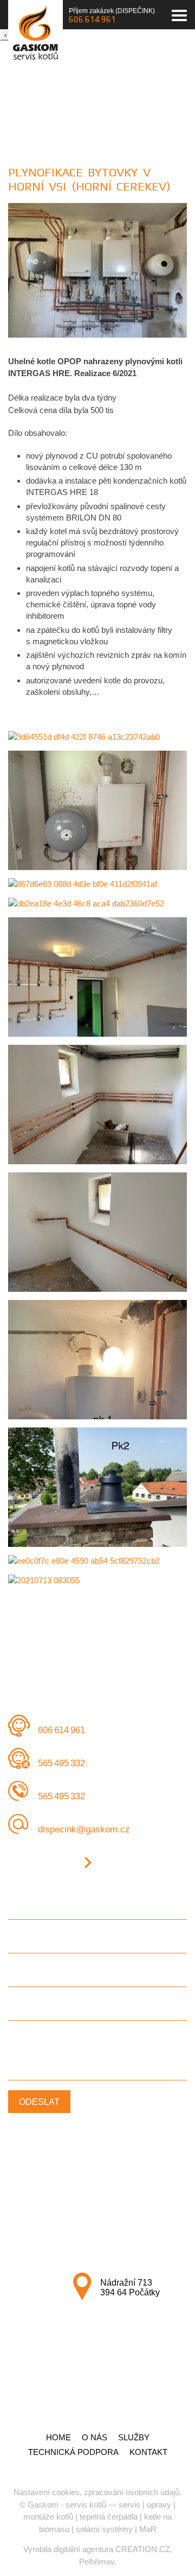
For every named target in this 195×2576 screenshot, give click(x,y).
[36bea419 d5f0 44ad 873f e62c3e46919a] (97, 810)
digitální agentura (83, 2549)
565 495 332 (61, 1763)
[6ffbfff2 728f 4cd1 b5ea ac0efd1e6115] (97, 1487)
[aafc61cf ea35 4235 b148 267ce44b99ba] (97, 1360)
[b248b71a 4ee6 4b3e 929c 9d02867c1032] (97, 1232)
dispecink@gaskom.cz (84, 1829)
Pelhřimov (97, 2562)
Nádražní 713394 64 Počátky (130, 2288)
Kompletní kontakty (42, 1863)
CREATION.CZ (143, 2549)
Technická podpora (73, 2452)
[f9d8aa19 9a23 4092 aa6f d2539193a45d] (97, 1105)
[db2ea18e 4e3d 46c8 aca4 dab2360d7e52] (97, 903)
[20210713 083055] (97, 1580)
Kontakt (148, 2452)
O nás (95, 2437)
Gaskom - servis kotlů (67, 2505)
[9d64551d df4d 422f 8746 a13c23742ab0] (97, 737)
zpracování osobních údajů (132, 2492)
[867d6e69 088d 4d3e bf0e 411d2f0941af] (97, 884)
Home (58, 2437)
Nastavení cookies (47, 2492)
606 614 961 (92, 19)
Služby (134, 2437)
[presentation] (5, 35)
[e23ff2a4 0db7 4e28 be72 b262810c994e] (97, 977)
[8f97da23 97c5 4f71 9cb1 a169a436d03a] (97, 335)
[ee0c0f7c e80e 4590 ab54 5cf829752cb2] (97, 1561)
